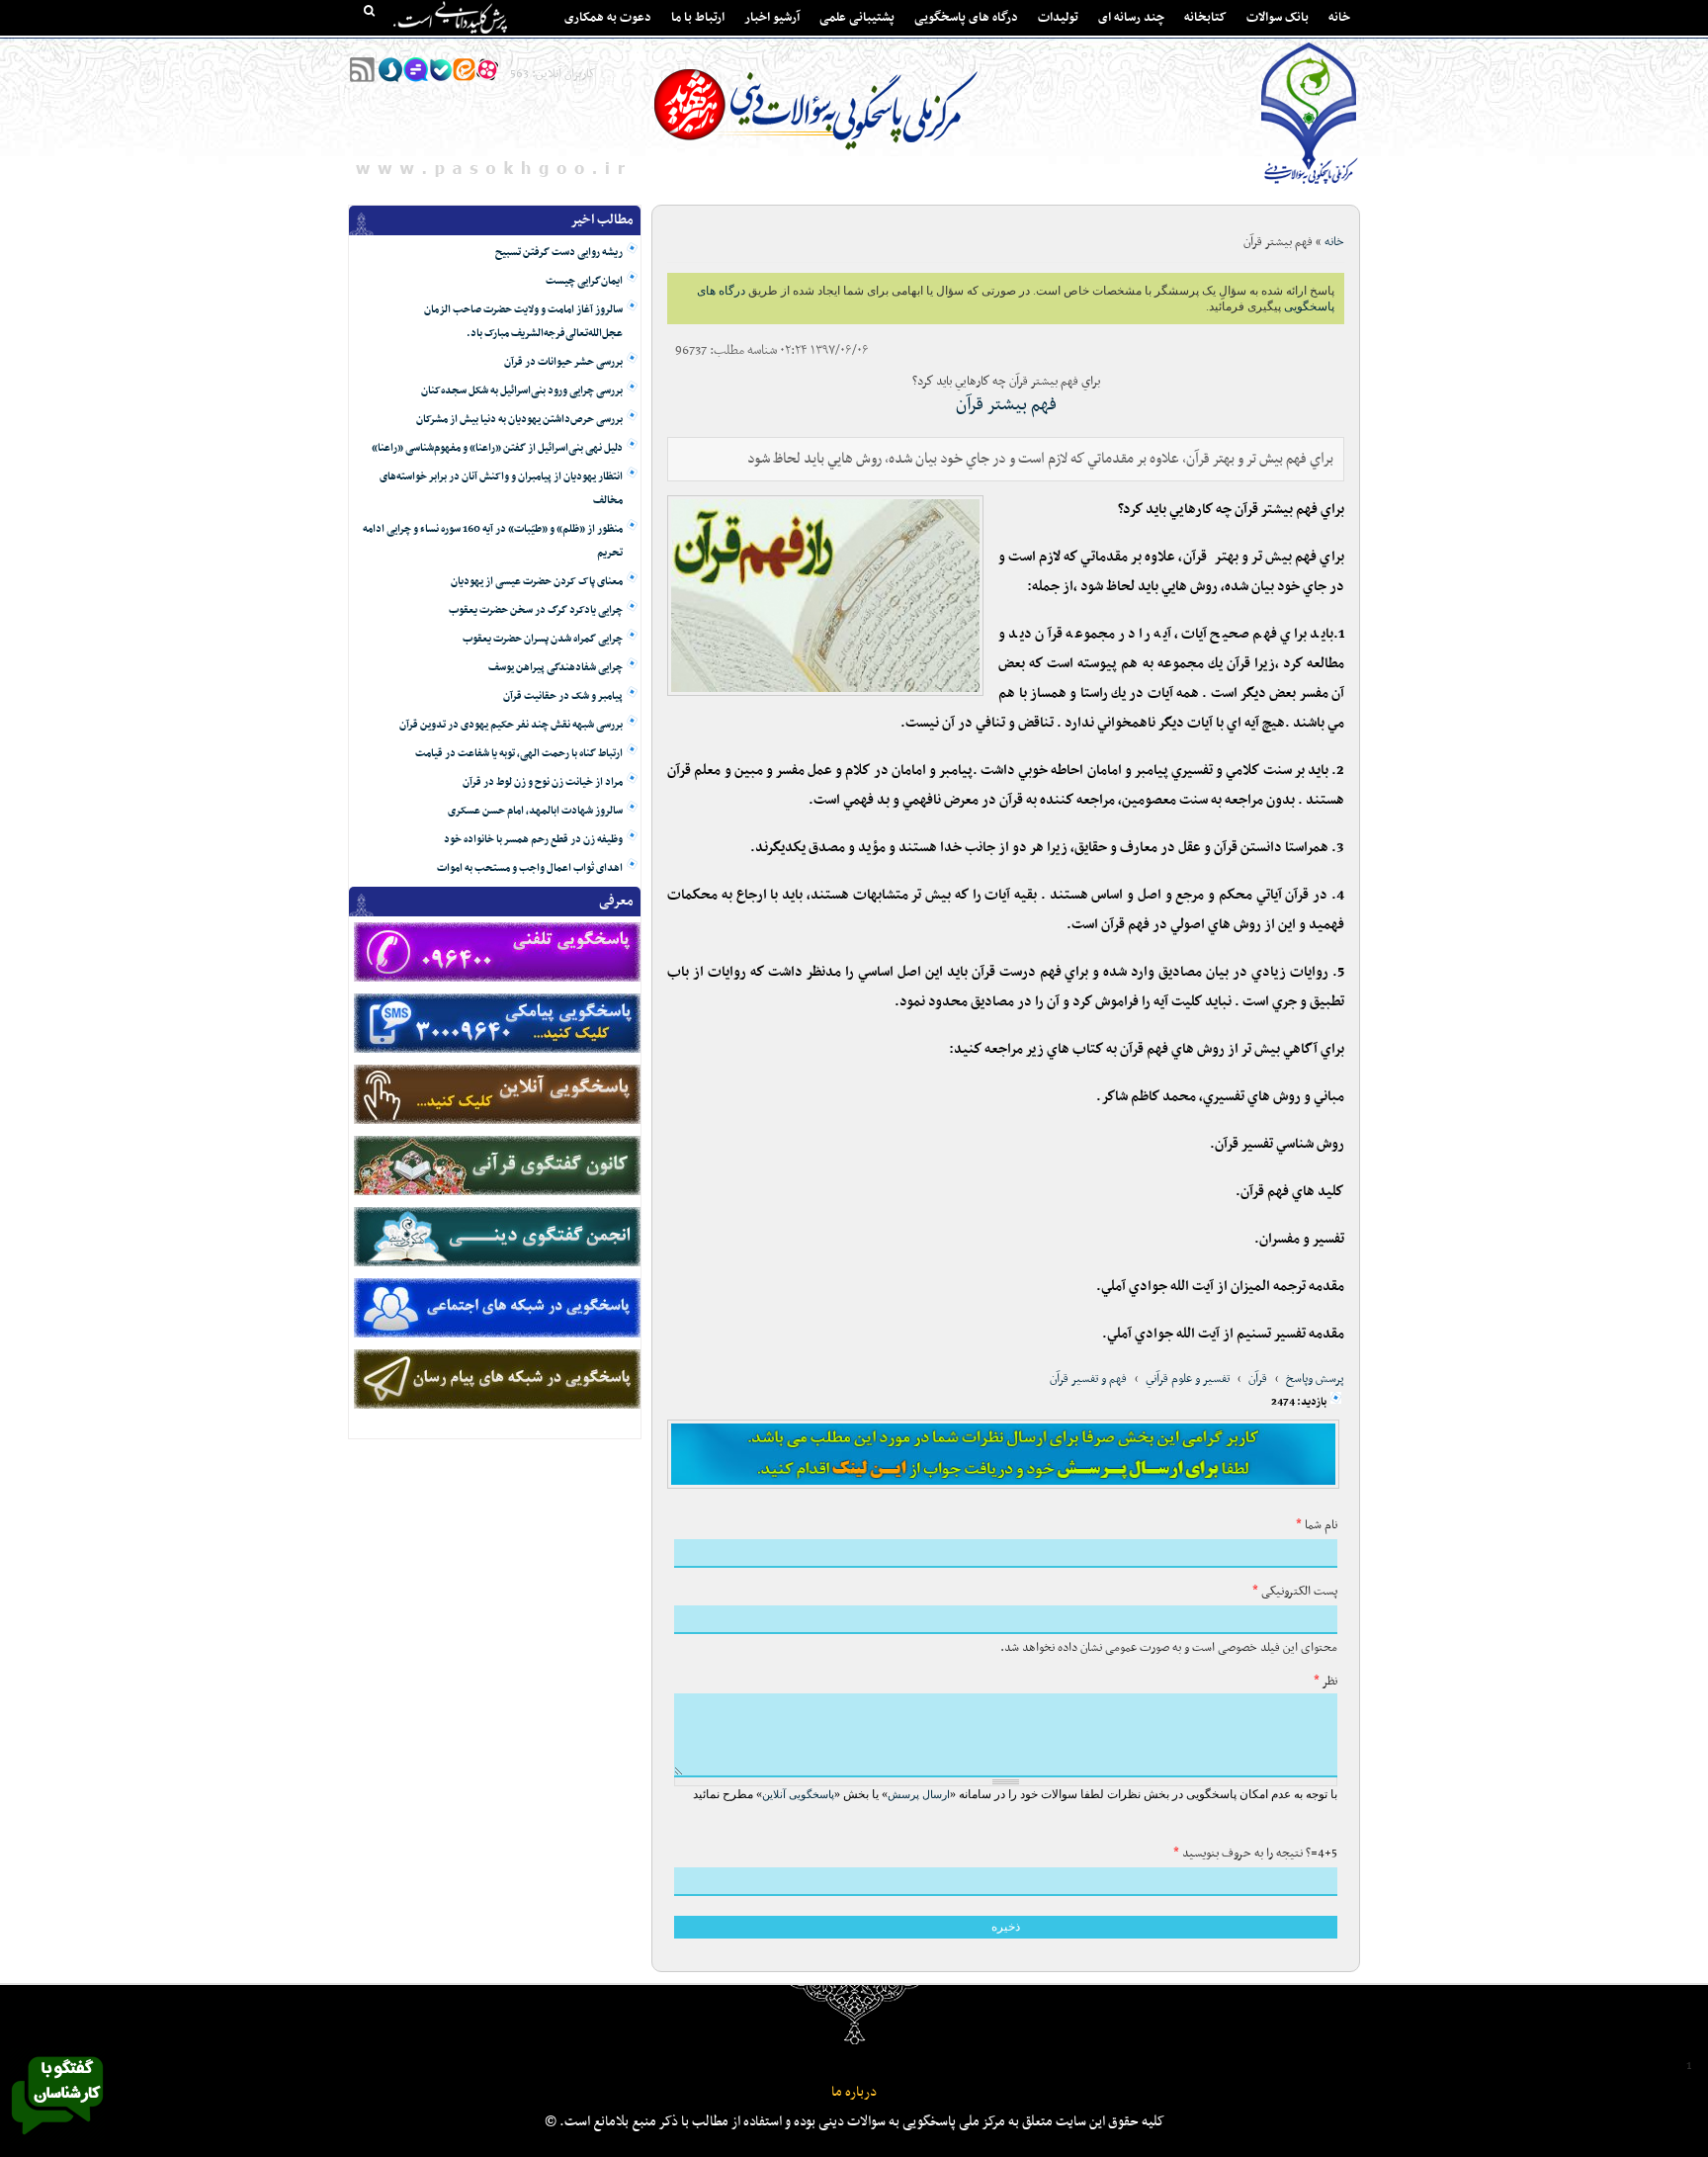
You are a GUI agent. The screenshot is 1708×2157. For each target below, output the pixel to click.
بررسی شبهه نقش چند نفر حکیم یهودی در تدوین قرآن (511, 725)
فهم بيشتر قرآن (1006, 405)
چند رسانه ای (1131, 18)
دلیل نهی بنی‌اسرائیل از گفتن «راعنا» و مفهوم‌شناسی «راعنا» (497, 448)
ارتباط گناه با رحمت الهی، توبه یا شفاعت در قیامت (519, 754)
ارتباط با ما (698, 18)
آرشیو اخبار (772, 18)
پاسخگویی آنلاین (798, 1794)
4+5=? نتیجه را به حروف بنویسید (1255, 1854)
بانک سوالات (1278, 18)
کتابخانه (1205, 18)
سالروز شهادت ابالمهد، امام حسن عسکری (535, 811)
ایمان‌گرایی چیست (584, 281)
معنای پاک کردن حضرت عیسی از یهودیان (537, 582)
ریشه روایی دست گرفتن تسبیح (559, 253)
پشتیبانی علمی (857, 18)
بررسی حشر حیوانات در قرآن (563, 362)
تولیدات (1058, 18)
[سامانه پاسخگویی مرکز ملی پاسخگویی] (57, 2140)
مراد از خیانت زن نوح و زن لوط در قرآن (543, 782)
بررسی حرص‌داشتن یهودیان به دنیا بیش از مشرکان (519, 420)
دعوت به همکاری (608, 18)
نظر (1325, 1682)
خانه (1339, 18)
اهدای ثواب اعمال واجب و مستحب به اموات (530, 868)
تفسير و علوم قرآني (1188, 1379)
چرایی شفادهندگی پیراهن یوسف (555, 668)
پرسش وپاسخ (1315, 1379)
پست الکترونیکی (1295, 1592)
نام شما (1317, 1525)
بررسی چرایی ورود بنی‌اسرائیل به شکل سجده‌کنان (522, 391)
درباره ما (854, 2092)
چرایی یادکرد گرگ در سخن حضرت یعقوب (536, 610)
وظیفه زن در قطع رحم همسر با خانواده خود (533, 840)
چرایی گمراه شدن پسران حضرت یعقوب (543, 639)
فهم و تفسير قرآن (1088, 1379)
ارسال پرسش (919, 1794)
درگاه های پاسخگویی (966, 18)
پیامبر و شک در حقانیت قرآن (563, 696)
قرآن (1258, 1379)
